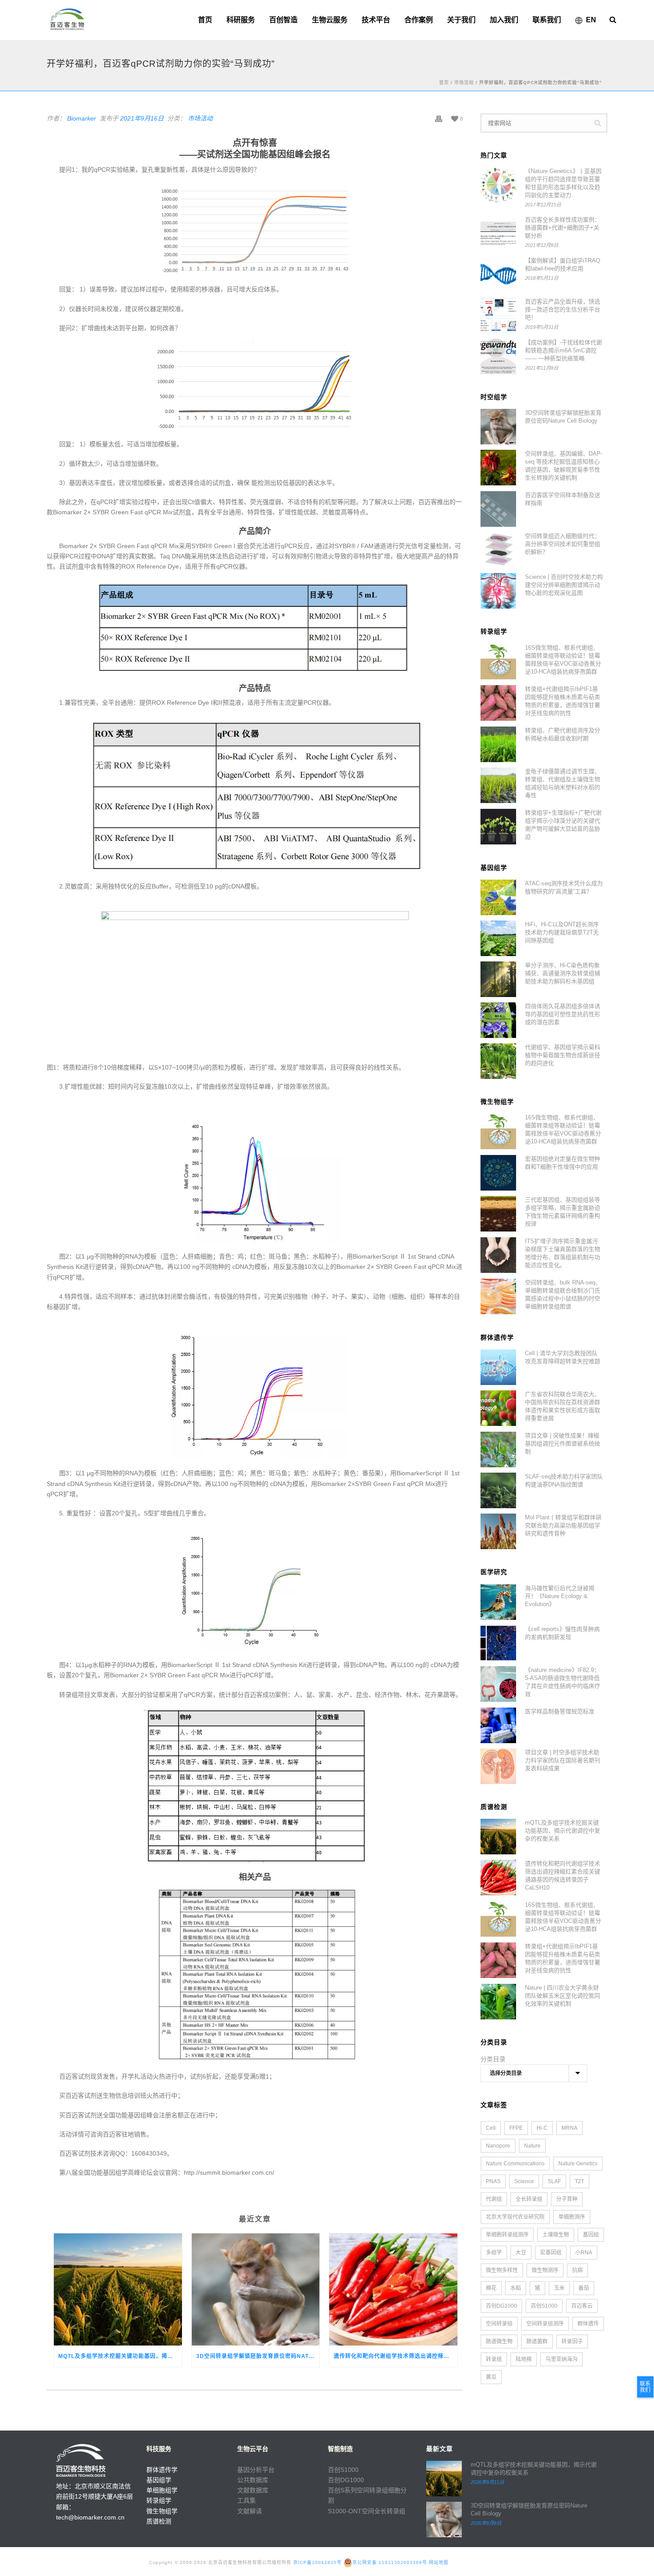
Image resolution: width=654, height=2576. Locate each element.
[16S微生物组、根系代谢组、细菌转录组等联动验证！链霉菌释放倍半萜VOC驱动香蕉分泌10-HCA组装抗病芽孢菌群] (498, 662)
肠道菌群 (537, 2342)
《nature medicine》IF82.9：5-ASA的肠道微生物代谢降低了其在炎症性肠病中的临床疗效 (563, 1682)
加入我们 (504, 20)
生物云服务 (330, 20)
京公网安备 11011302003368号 (390, 2562)
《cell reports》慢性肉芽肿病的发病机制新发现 (562, 1633)
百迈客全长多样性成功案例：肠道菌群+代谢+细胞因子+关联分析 (563, 228)
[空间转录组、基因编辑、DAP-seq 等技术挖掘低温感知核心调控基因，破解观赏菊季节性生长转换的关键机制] (498, 468)
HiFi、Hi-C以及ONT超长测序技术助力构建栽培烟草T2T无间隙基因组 (562, 932)
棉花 (491, 2288)
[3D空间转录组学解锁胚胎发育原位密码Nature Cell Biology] (256, 2289)
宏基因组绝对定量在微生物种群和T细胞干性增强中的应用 (563, 1163)
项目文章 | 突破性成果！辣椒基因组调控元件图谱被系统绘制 (563, 1443)
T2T (579, 2181)
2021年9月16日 (142, 118)
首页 (205, 20)
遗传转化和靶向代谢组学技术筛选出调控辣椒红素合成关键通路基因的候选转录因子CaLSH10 (396, 2356)
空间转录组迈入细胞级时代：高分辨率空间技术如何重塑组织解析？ (563, 544)
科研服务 (241, 20)
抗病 (577, 2270)
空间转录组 (499, 2324)
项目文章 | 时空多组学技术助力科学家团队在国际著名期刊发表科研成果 (563, 1760)
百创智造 (283, 20)
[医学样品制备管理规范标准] (498, 1725)
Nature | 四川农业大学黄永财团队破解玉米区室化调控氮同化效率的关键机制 (563, 1996)
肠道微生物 (499, 2342)
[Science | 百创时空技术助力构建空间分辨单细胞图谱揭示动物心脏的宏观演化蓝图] (498, 591)
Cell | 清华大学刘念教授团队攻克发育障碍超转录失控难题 (563, 1357)
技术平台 (376, 20)
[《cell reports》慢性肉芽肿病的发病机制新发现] (498, 1643)
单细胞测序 (572, 2217)
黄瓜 (491, 2377)
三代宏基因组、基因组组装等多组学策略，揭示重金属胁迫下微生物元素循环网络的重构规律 (563, 1212)
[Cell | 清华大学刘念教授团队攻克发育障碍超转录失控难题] (498, 1367)
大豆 (521, 2253)
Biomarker (82, 118)
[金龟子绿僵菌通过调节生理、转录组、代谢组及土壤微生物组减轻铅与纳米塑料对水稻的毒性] (498, 785)
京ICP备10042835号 (317, 2562)
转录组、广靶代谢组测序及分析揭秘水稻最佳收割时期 (563, 734)
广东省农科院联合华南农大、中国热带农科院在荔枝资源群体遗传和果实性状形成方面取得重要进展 (563, 1406)
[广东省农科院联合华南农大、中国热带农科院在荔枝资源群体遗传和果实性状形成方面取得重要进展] (498, 1408)
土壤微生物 (556, 2235)
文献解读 (250, 2511)
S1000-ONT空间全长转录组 (367, 2511)
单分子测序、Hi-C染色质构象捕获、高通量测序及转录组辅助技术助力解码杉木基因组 (563, 973)
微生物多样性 (502, 2270)
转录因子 (572, 2342)
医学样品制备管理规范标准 (560, 1711)
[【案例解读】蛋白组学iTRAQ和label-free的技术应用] (498, 275)
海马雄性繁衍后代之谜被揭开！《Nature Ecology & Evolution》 (560, 1596)
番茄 (584, 2288)
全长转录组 (529, 2199)
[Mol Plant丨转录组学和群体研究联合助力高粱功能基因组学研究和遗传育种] (498, 1531)
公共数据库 (253, 2480)
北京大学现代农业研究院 (515, 2217)
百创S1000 (544, 2306)
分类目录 (493, 2059)
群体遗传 (588, 2324)
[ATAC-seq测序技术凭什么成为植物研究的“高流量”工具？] (498, 897)
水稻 (516, 2288)
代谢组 (494, 2199)
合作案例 (419, 20)
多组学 (494, 2253)
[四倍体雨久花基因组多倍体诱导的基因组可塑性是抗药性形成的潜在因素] (498, 1020)
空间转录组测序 (545, 2324)
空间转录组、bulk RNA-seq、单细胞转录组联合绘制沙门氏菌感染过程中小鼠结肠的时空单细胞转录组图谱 (563, 1294)
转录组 (494, 2359)
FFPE (516, 2128)
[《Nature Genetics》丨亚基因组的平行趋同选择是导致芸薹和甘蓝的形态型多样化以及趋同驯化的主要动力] (498, 185)
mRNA (569, 2128)
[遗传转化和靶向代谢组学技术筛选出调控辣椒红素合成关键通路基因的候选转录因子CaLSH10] (393, 2289)
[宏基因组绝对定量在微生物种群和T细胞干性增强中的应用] (498, 1173)
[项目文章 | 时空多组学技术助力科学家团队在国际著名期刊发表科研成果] (498, 1766)
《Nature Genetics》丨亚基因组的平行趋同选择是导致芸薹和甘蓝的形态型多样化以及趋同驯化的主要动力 (563, 183)
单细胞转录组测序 (507, 2235)
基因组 (591, 2235)
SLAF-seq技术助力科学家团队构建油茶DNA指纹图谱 (564, 1480)
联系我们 (547, 20)
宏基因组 (551, 2253)
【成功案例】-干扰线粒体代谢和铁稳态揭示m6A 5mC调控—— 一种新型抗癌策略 (563, 350)
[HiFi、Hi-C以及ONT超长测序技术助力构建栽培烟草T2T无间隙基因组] (498, 938)
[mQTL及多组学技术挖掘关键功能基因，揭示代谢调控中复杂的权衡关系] (118, 2289)
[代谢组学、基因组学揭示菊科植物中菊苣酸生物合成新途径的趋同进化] (498, 1061)
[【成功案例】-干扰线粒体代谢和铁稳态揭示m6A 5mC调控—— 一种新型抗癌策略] (498, 356)
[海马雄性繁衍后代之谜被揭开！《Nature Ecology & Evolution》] (498, 1602)
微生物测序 (545, 2270)
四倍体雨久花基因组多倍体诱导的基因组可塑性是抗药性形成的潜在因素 (563, 1014)
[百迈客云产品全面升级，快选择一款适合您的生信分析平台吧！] (498, 315)
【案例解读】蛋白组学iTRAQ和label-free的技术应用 (563, 264)
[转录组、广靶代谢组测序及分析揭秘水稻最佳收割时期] (498, 744)
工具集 (246, 2500)
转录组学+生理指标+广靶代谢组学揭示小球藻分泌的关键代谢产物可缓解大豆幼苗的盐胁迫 (563, 825)
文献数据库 (253, 2490)
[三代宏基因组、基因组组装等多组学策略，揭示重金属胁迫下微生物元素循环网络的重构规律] (498, 1214)
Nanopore (498, 2146)
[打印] (439, 119)
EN (591, 20)
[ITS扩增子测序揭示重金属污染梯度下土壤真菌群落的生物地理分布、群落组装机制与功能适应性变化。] (498, 1255)
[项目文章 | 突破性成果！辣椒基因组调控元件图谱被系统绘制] (498, 1450)
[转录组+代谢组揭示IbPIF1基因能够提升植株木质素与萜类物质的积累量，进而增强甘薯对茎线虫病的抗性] (498, 703)
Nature (532, 2146)
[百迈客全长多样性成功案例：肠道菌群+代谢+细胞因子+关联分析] (498, 234)
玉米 (559, 2288)
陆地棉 (524, 2359)
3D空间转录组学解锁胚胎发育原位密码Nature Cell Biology (258, 2356)
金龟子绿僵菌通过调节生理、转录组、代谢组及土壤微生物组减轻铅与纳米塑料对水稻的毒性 (563, 783)
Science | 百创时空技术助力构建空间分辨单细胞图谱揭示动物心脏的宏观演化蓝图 (564, 585)
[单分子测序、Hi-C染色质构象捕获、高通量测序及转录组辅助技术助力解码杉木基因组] (498, 979)
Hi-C (542, 2128)
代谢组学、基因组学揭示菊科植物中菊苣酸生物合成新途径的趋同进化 (563, 1055)
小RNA (584, 2253)
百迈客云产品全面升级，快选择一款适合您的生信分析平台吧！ (563, 309)
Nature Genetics (578, 2164)
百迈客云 (582, 2306)
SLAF (554, 2181)
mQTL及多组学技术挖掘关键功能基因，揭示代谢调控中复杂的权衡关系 (120, 2356)
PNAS (493, 2181)
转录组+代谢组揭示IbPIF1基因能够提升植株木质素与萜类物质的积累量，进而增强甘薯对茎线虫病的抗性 (563, 701)
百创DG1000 (501, 2306)
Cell (491, 2128)
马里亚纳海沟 (561, 2359)
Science (524, 2181)
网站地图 (439, 2562)
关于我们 (461, 20)
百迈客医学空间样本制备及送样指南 (563, 499)
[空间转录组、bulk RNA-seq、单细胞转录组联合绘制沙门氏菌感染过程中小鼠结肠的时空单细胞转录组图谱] (498, 1296)
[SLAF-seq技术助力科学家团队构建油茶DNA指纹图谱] (498, 1490)
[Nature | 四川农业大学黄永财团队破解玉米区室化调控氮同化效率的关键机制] (498, 2002)
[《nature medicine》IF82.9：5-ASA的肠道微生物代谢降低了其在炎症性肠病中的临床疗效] (498, 1684)
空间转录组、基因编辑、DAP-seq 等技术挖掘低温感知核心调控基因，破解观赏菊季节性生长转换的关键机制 (564, 466)
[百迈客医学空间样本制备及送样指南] (498, 509)
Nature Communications (515, 2164)
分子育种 (567, 2199)
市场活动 (464, 83)
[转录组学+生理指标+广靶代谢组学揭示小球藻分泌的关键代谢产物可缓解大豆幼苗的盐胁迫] (498, 827)
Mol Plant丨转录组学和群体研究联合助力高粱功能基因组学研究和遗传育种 (563, 1525)
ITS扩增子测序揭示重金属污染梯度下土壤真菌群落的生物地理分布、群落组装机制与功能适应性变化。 (563, 1253)
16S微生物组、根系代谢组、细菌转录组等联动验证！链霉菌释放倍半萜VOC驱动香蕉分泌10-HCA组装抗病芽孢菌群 (563, 660)
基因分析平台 (256, 2470)
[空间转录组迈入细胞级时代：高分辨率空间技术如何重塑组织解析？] (498, 550)
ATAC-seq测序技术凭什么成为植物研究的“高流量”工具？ (564, 887)
